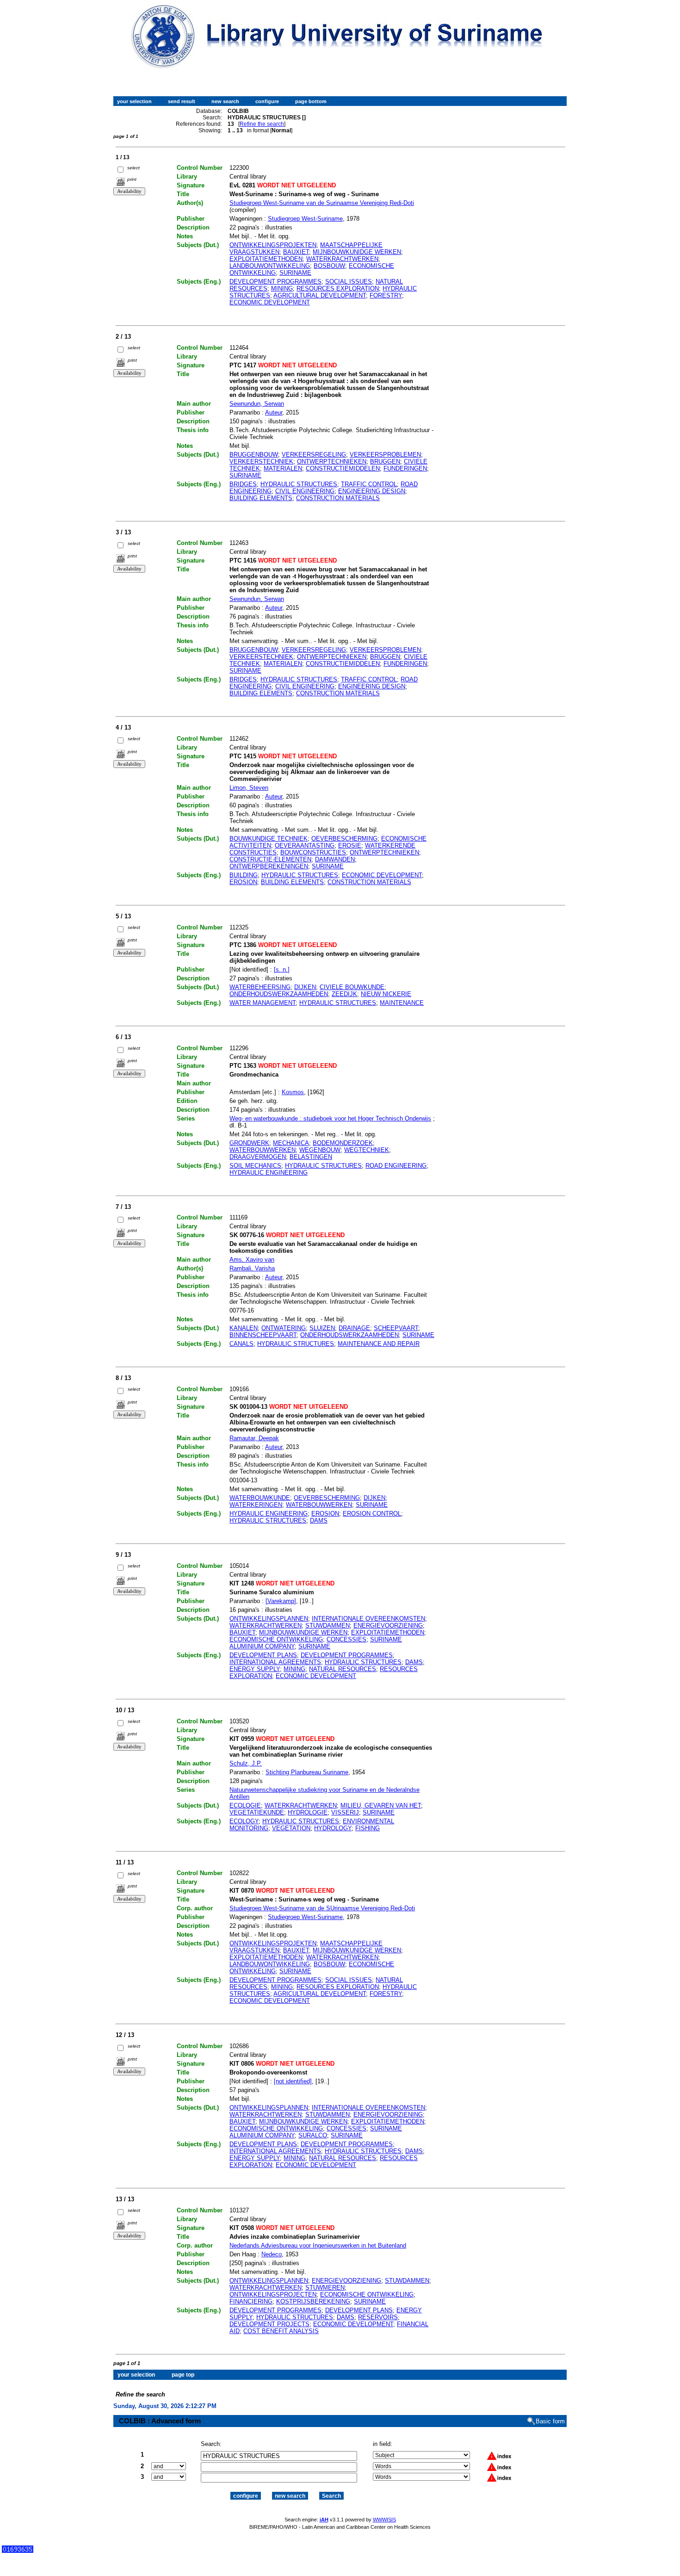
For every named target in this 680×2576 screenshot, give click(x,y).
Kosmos (293, 1092)
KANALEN (244, 1328)
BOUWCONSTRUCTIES (313, 852)
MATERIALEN (283, 468)
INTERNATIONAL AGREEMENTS (275, 1662)
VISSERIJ (345, 1812)
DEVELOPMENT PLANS (263, 1655)
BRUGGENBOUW (254, 455)
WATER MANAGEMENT (263, 1003)
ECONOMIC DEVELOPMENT (270, 302)
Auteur (274, 412)
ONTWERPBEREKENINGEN (269, 866)
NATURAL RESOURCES (343, 1669)
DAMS (319, 1520)
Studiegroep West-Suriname (305, 219)
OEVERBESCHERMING (344, 839)
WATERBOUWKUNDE (260, 1498)
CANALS (241, 1344)
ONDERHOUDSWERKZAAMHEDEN (279, 994)
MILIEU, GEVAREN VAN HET (381, 1805)
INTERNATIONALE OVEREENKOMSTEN (368, 1619)
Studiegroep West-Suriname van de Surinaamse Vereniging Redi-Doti (322, 203)
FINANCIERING (251, 2301)
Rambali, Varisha (252, 1268)
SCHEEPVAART (396, 1328)
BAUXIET (296, 252)
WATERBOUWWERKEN (263, 1150)
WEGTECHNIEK (367, 1150)
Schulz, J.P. (246, 1763)
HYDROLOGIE (308, 1812)
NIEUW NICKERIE (386, 994)
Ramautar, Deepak (254, 1438)
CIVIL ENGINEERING (305, 491)
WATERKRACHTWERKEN (342, 259)
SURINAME (295, 273)
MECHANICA (291, 1143)
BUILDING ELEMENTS (261, 498)
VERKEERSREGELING (314, 455)
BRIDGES (243, 484)
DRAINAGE (354, 1328)
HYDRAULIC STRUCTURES (299, 484)
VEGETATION (291, 1828)
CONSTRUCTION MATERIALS (338, 498)
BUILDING (244, 875)
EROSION (243, 882)
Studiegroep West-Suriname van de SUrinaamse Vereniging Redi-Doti (322, 1908)
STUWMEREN (325, 2288)
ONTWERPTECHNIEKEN (332, 461)
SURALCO (313, 2135)
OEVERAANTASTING (305, 845)
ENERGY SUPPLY (255, 1669)
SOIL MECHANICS (255, 1166)
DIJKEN (305, 987)
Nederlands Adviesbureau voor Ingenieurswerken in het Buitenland (318, 2245)
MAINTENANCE (402, 1003)
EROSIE (350, 845)
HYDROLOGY (333, 1828)
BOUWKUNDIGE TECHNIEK (269, 839)
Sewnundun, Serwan (257, 404)
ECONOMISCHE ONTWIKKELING (276, 1639)
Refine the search (262, 124)
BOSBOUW (329, 266)
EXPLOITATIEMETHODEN (266, 259)
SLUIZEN (322, 1328)
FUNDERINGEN (405, 468)
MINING (282, 288)
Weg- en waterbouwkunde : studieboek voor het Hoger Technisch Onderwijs (330, 1118)
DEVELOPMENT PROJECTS (269, 2324)
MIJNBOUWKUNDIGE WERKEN (303, 1632)
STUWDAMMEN (328, 1625)
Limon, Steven (249, 788)
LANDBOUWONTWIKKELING (270, 266)
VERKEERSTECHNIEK (261, 461)
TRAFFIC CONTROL (369, 484)
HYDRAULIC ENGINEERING (269, 1173)
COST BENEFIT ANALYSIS (281, 2331)
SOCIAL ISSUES (349, 282)
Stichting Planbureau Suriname (307, 1772)
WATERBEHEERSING (260, 987)
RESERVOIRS (378, 2317)
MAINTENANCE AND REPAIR (379, 1344)
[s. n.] (282, 969)
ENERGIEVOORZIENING (388, 1625)
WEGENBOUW (320, 1150)
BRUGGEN (385, 461)
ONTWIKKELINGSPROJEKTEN (273, 245)
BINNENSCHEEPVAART (263, 1335)
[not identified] (293, 2081)
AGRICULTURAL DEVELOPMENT (320, 295)
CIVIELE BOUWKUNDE (352, 987)
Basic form (550, 2421)
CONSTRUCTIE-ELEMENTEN (270, 859)
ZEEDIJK (344, 994)
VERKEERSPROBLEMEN (385, 455)
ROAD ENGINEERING (396, 1166)
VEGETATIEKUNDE (257, 1812)
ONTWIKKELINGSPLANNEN (269, 1619)
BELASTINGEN (311, 1157)
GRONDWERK (249, 1143)
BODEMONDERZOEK (343, 1143)
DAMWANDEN (335, 859)
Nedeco (272, 2254)
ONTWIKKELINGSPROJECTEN (273, 2294)
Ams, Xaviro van (252, 1260)
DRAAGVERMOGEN (258, 1157)
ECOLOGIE (245, 1805)
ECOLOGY (244, 1821)
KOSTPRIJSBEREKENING (313, 2301)
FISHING (368, 1828)
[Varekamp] (281, 1601)
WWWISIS (384, 2520)
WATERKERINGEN (256, 1505)
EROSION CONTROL (372, 1514)
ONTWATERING (284, 1328)
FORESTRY (386, 295)
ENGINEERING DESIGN (372, 491)
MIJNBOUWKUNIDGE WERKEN (357, 252)
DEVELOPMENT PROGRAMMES (275, 282)
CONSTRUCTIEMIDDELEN (343, 468)
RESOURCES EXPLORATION (338, 288)
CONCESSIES (346, 1639)
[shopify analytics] (18, 2551)
